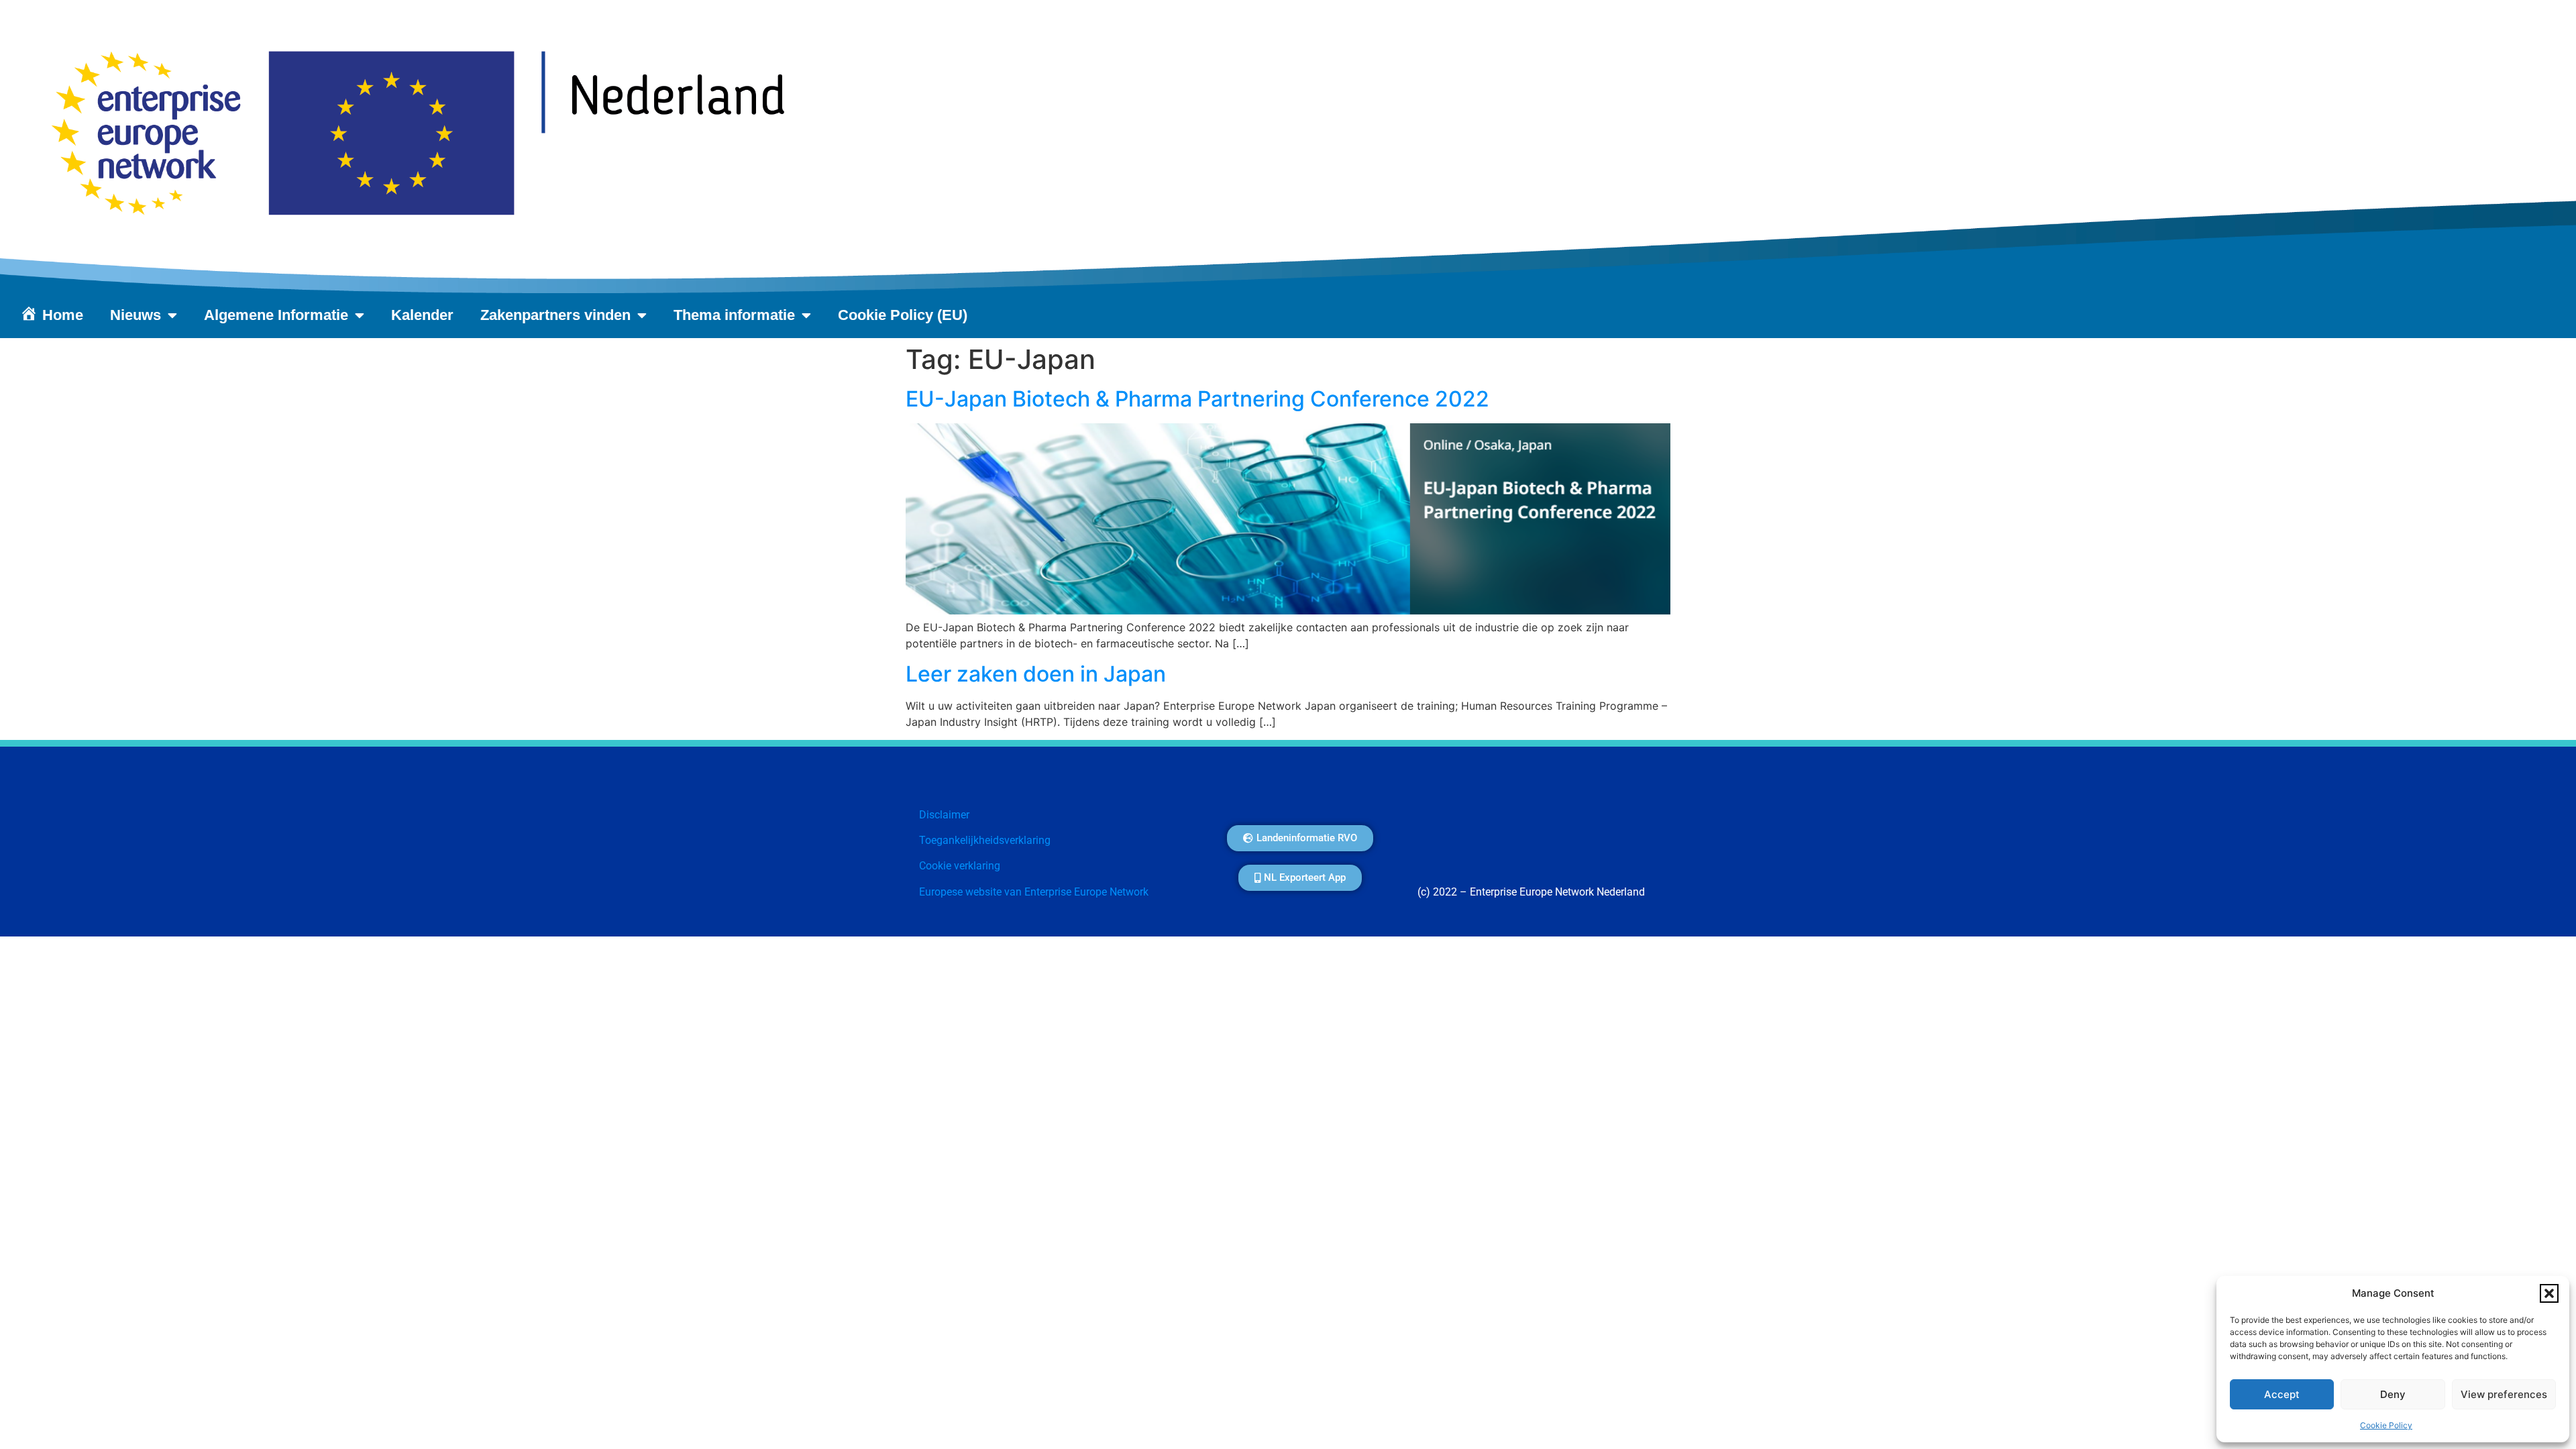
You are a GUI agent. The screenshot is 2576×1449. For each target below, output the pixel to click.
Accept (2282, 1394)
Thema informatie (734, 315)
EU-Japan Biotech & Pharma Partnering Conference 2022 (1208, 399)
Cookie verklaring (960, 866)
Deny (2393, 1394)
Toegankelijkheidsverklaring (985, 840)
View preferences (2504, 1394)
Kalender (422, 315)
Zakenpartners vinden (555, 315)
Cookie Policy (2386, 1425)
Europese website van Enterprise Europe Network (1034, 892)
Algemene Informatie (276, 315)
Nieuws (136, 315)
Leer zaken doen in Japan (1036, 674)
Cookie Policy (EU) (903, 315)
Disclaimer (944, 815)
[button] (2549, 1293)
